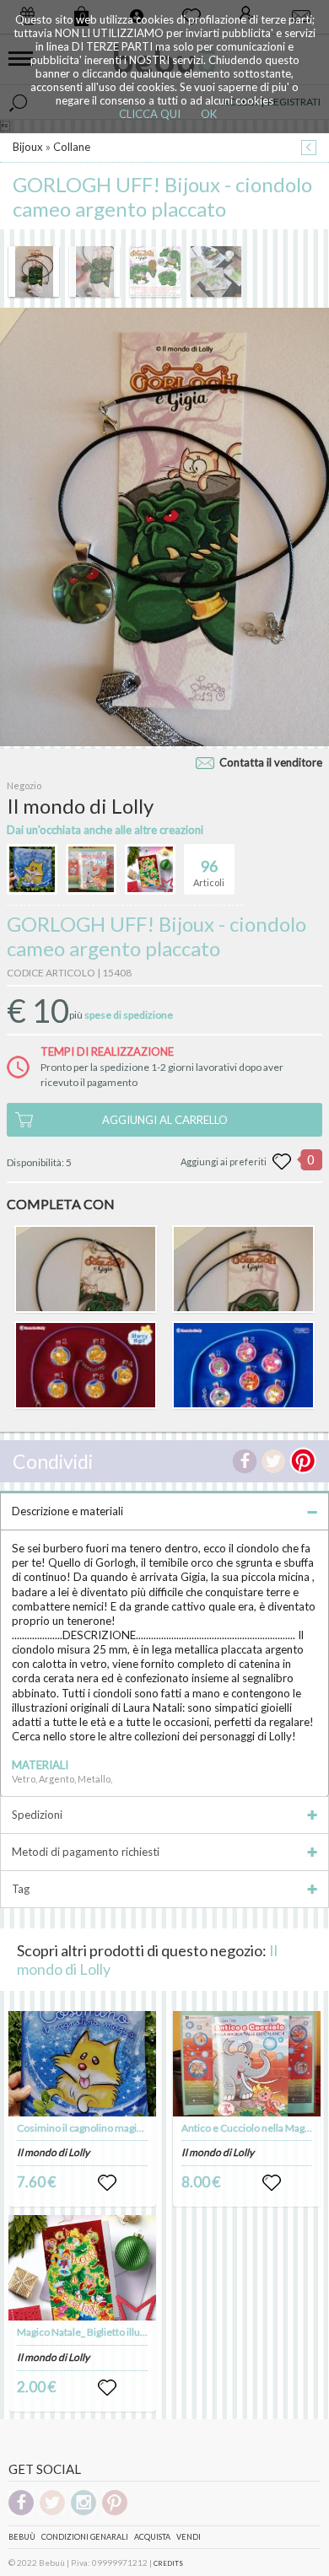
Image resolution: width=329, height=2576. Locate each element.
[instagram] (84, 2512)
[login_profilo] (107, 2183)
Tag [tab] (21, 1889)
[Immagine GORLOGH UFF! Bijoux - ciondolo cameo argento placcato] (34, 272)
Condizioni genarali (85, 2537)
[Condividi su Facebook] (245, 1461)
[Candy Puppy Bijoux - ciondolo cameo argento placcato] (243, 1365)
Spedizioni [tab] (37, 1815)
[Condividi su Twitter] (273, 1461)
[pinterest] (115, 2512)
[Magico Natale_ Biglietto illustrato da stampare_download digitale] (83, 2268)
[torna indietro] (309, 149)
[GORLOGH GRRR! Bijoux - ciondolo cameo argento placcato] (85, 1269)
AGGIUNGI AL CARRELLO (165, 1120)
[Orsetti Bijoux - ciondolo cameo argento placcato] (85, 1365)
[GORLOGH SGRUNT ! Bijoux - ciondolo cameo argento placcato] (243, 1269)
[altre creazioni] (32, 869)
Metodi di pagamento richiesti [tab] (86, 1852)
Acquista (152, 2537)
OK (209, 114)
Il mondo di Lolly (53, 2152)
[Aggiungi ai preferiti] (282, 1162)
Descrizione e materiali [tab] (67, 1511)
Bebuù (22, 2537)
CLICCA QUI (150, 114)
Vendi (189, 2537)
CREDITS (168, 2563)
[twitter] (52, 2512)
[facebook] (21, 2512)
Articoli (209, 872)
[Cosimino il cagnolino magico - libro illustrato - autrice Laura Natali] (83, 2064)
